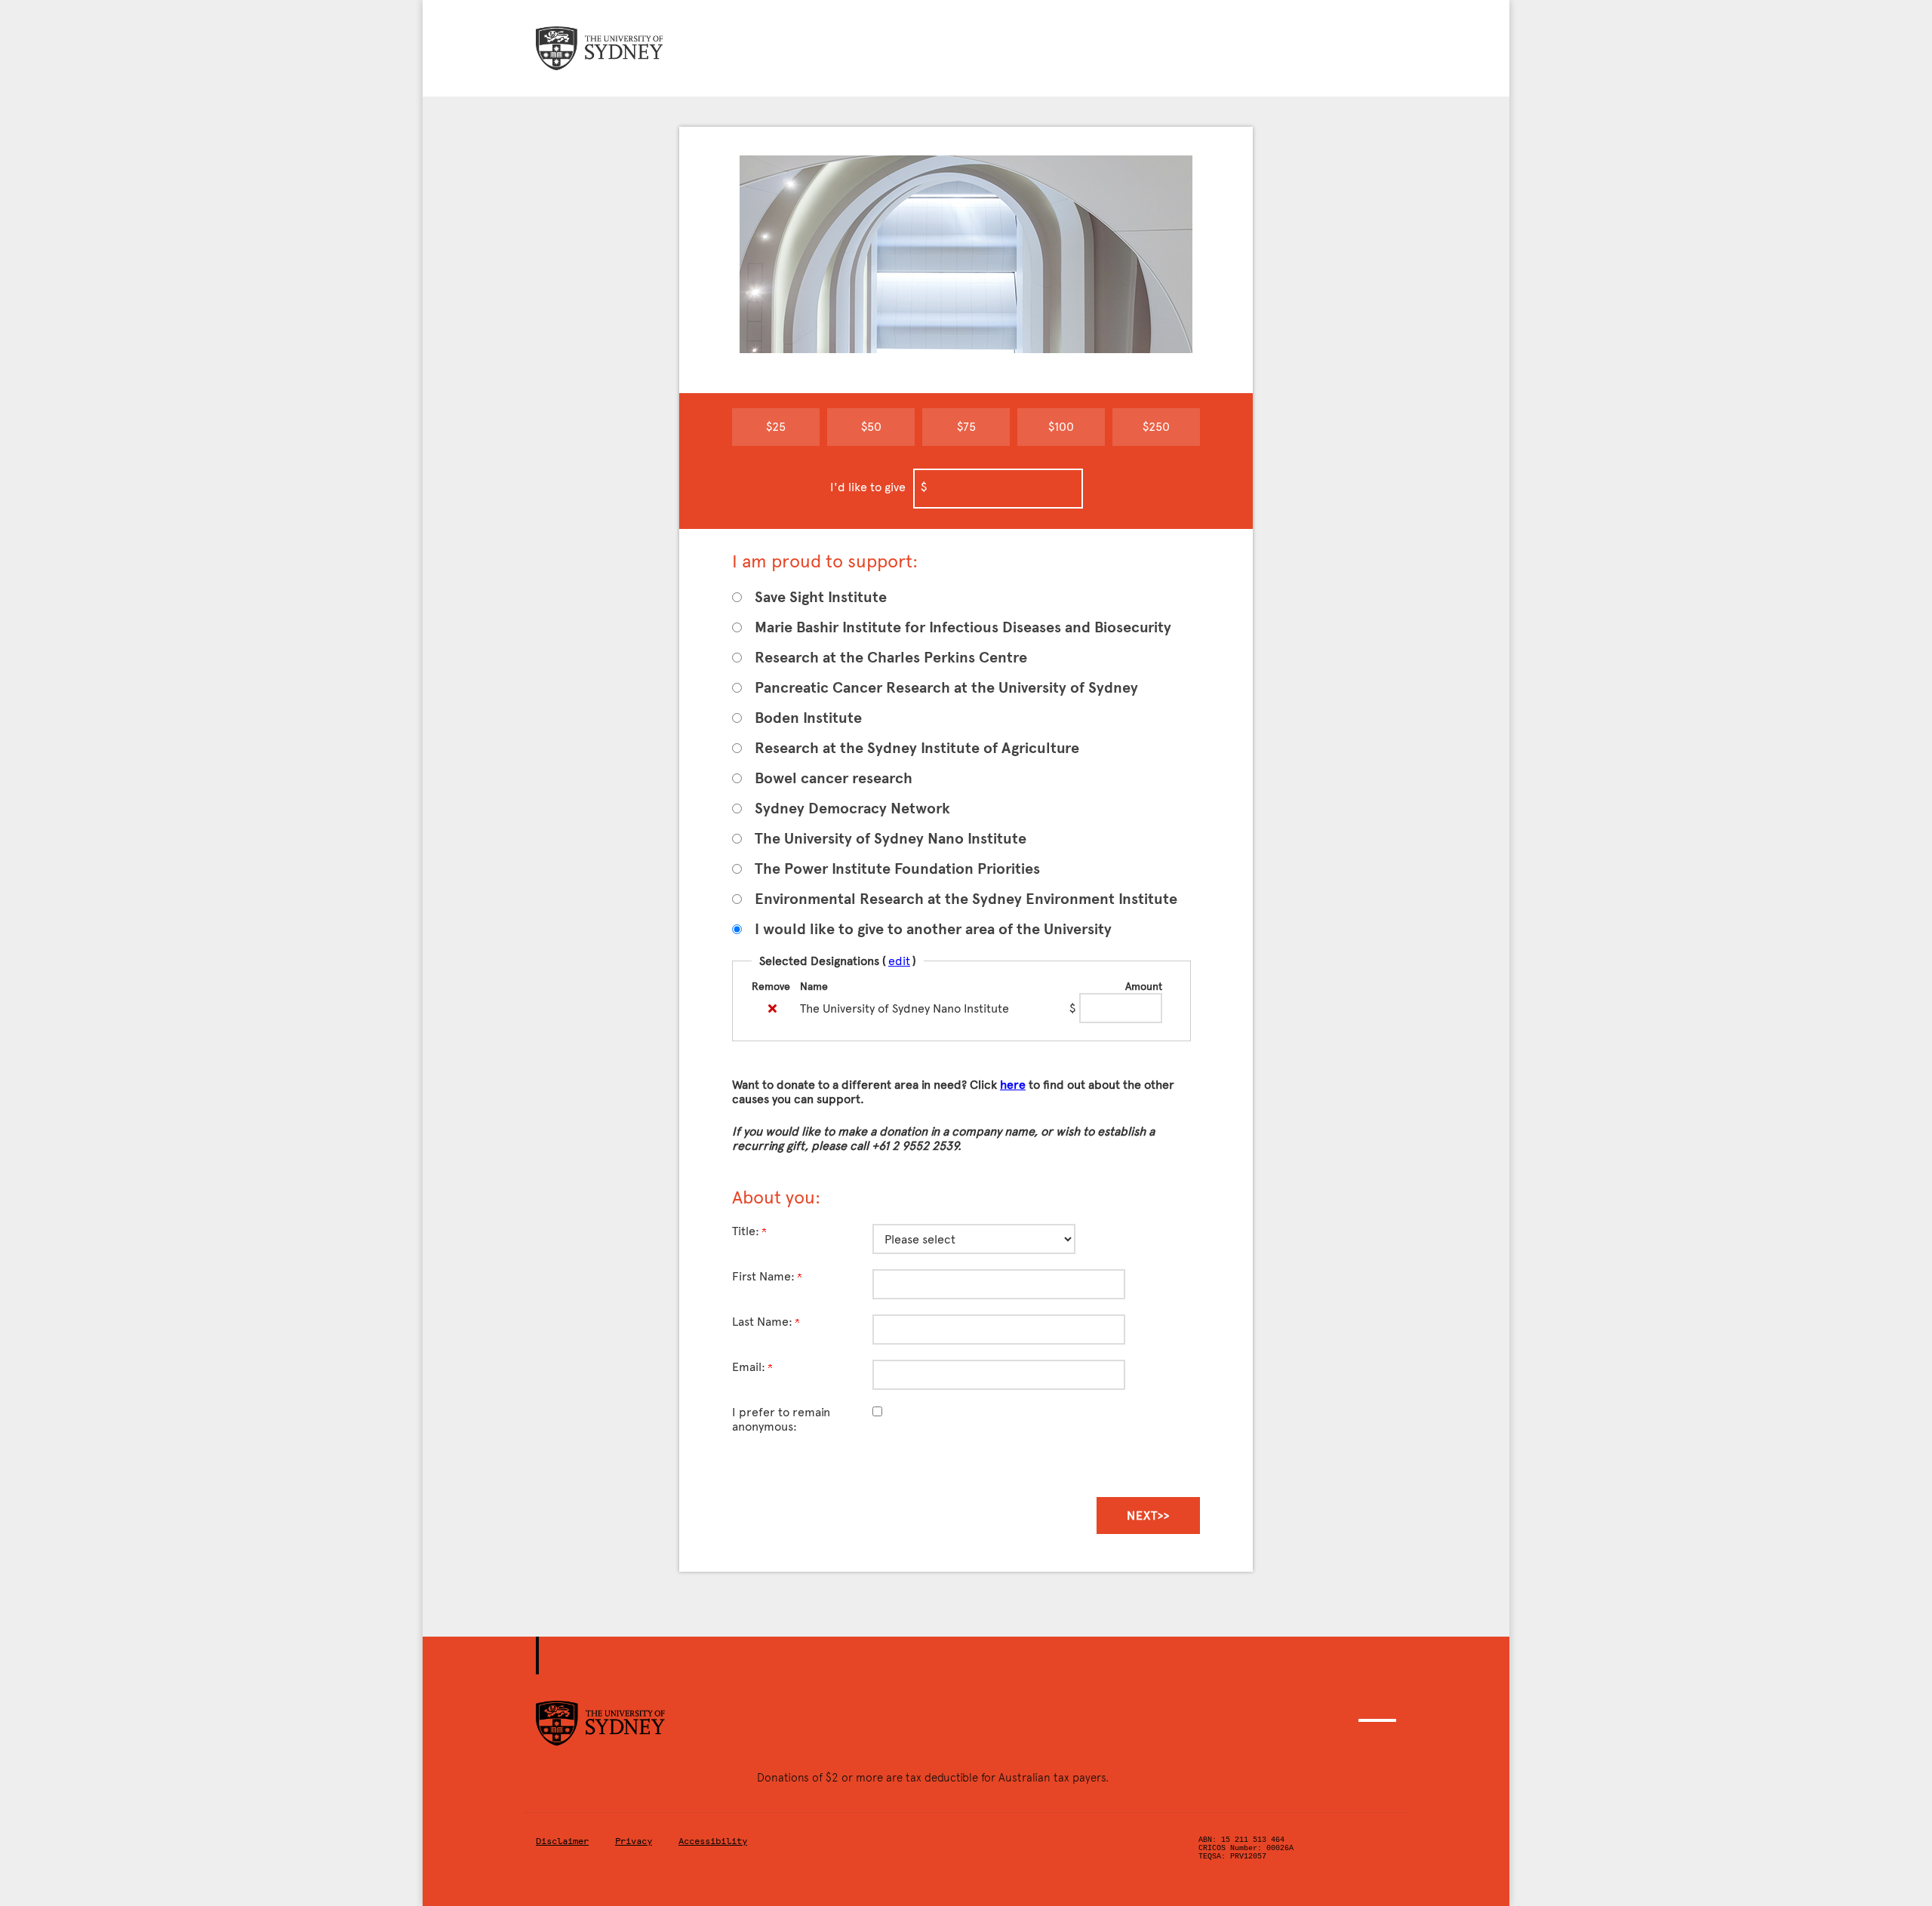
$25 (776, 427)
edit (899, 961)
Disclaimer (562, 1841)
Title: (747, 1231)
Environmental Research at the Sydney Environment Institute (966, 899)
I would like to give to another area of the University (933, 929)
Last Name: (764, 1322)
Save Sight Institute (821, 597)
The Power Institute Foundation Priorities (897, 869)
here (1013, 1085)
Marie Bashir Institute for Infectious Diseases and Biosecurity (963, 627)
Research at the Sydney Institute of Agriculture (917, 748)
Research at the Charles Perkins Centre (891, 658)
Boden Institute (808, 718)
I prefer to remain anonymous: (781, 1419)
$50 (871, 427)
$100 (1061, 427)
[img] (772, 1008)
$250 (1156, 427)
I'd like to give (868, 487)
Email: (750, 1367)
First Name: (765, 1276)
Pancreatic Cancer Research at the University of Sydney (946, 688)
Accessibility (713, 1841)
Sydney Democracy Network (852, 809)
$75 (966, 427)
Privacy (634, 1841)
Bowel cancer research (834, 778)
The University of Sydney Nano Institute (891, 839)
